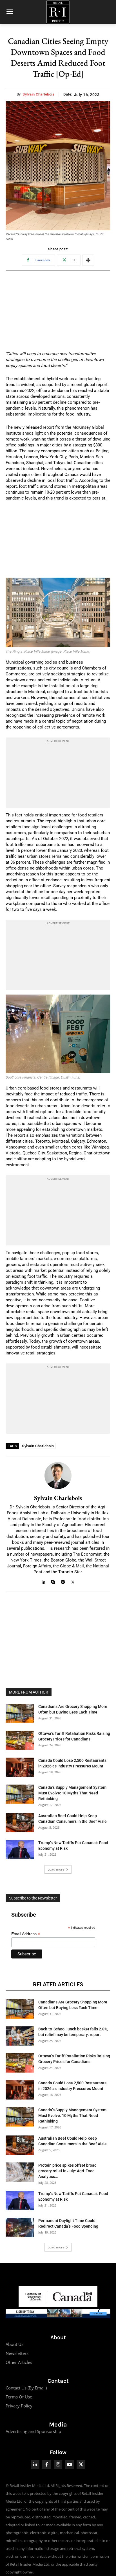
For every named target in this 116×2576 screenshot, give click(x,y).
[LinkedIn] (35, 2465)
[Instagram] (58, 2465)
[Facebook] (47, 2465)
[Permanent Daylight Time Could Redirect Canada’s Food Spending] (20, 2227)
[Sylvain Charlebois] (58, 1476)
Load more (56, 1869)
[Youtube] (69, 2465)
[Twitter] (81, 2465)
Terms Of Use (19, 2397)
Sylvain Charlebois (38, 94)
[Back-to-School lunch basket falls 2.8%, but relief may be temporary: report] (20, 2036)
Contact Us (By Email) (26, 2388)
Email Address (26, 1934)
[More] (88, 260)
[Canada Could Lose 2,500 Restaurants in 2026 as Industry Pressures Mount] (20, 1767)
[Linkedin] (43, 1581)
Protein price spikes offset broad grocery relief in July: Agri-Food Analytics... (67, 2171)
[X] (73, 1581)
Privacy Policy (19, 2406)
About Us (14, 2344)
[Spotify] (63, 1581)
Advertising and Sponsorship (33, 2431)
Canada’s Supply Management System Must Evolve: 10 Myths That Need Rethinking (72, 1793)
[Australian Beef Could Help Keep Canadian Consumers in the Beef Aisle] (20, 1823)
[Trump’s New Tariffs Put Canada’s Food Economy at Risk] (20, 1850)
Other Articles (19, 2362)
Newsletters (17, 2353)
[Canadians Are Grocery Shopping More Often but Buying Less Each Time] (20, 1713)
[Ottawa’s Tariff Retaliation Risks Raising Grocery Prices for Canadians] (20, 1740)
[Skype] (53, 1581)
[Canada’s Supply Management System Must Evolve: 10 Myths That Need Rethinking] (20, 1794)
